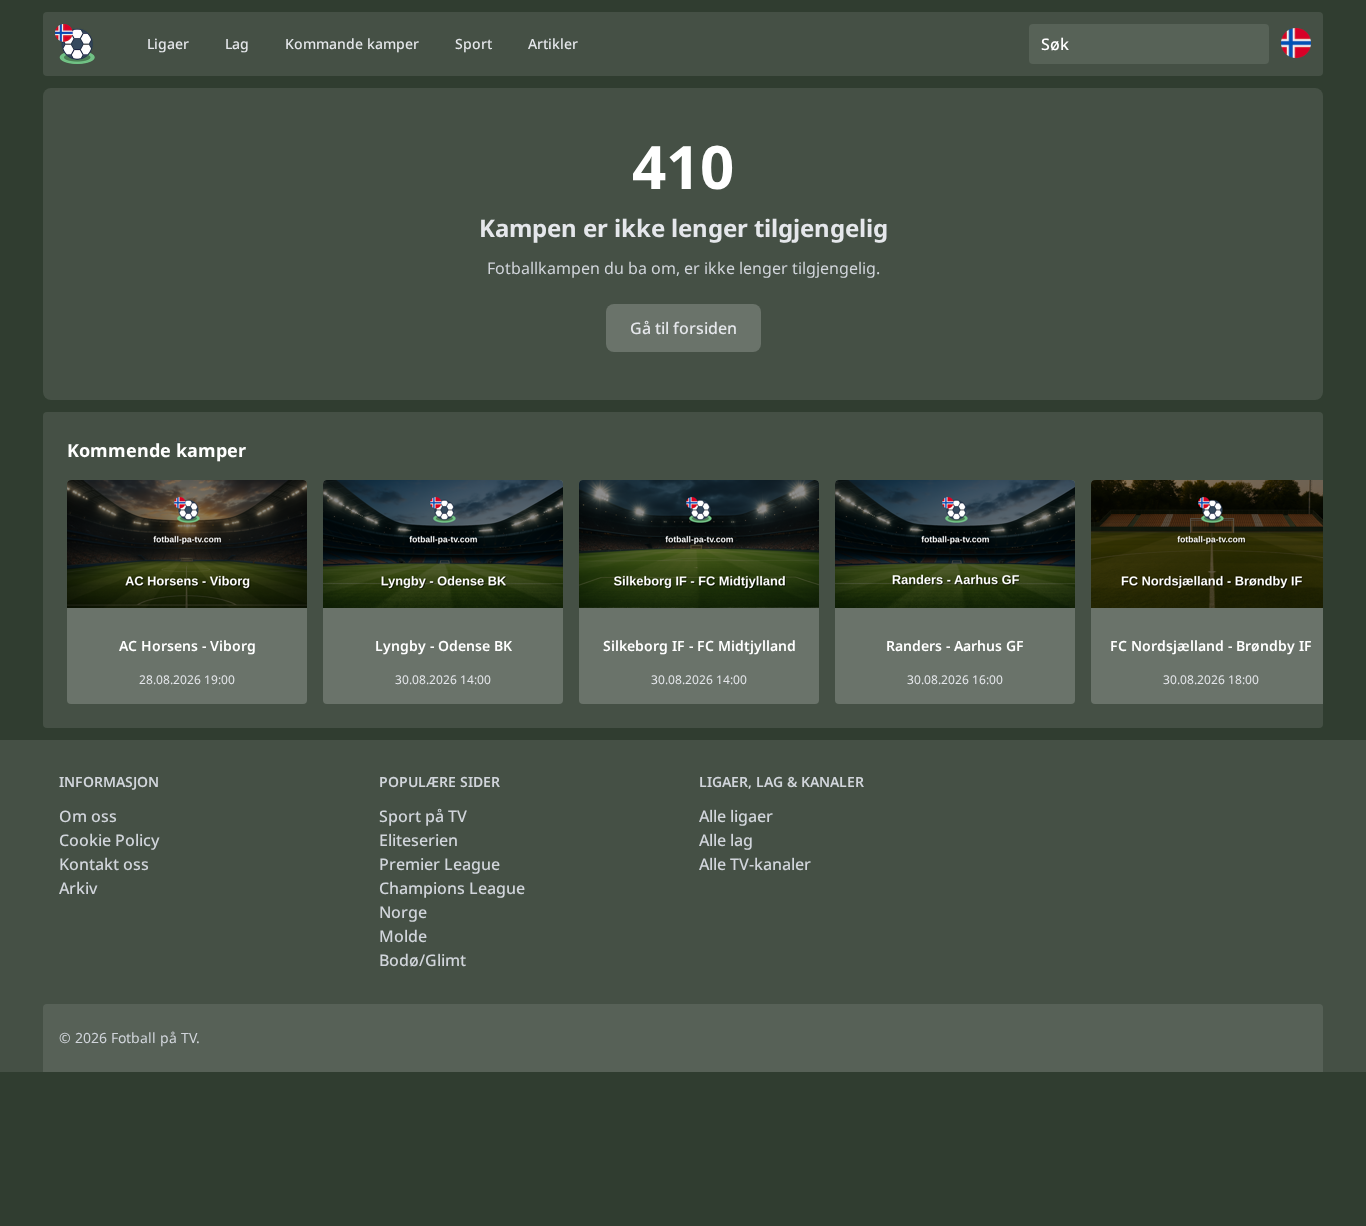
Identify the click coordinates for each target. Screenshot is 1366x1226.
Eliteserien (418, 840)
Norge (403, 912)
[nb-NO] (75, 44)
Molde (403, 936)
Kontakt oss (104, 864)
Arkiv (78, 888)
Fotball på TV (153, 1037)
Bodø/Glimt (422, 960)
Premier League (439, 864)
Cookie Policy (109, 840)
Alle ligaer (736, 816)
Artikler (553, 43)
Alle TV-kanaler (755, 864)
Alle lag (726, 840)
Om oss (88, 816)
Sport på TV (423, 816)
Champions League (452, 888)
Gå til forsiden (683, 328)
